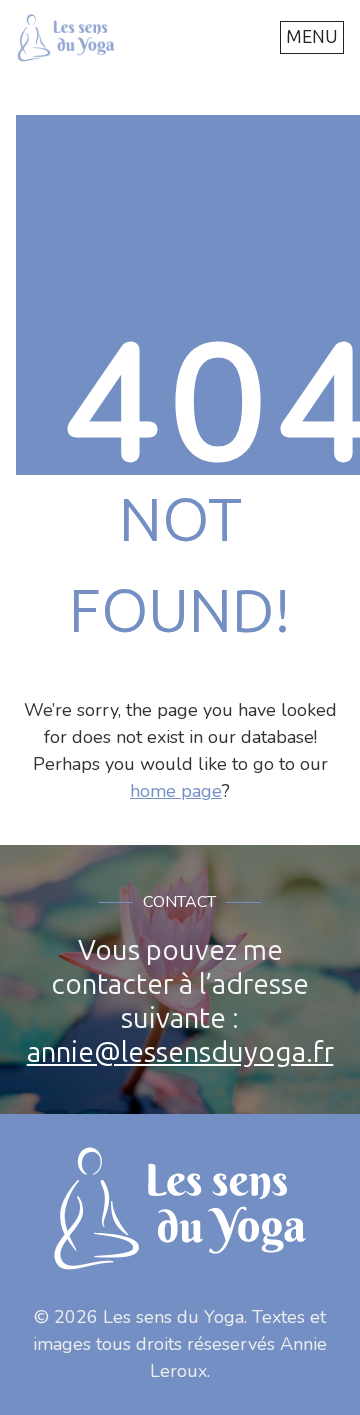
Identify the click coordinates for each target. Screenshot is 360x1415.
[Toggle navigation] (312, 38)
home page (176, 791)
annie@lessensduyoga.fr (180, 1052)
